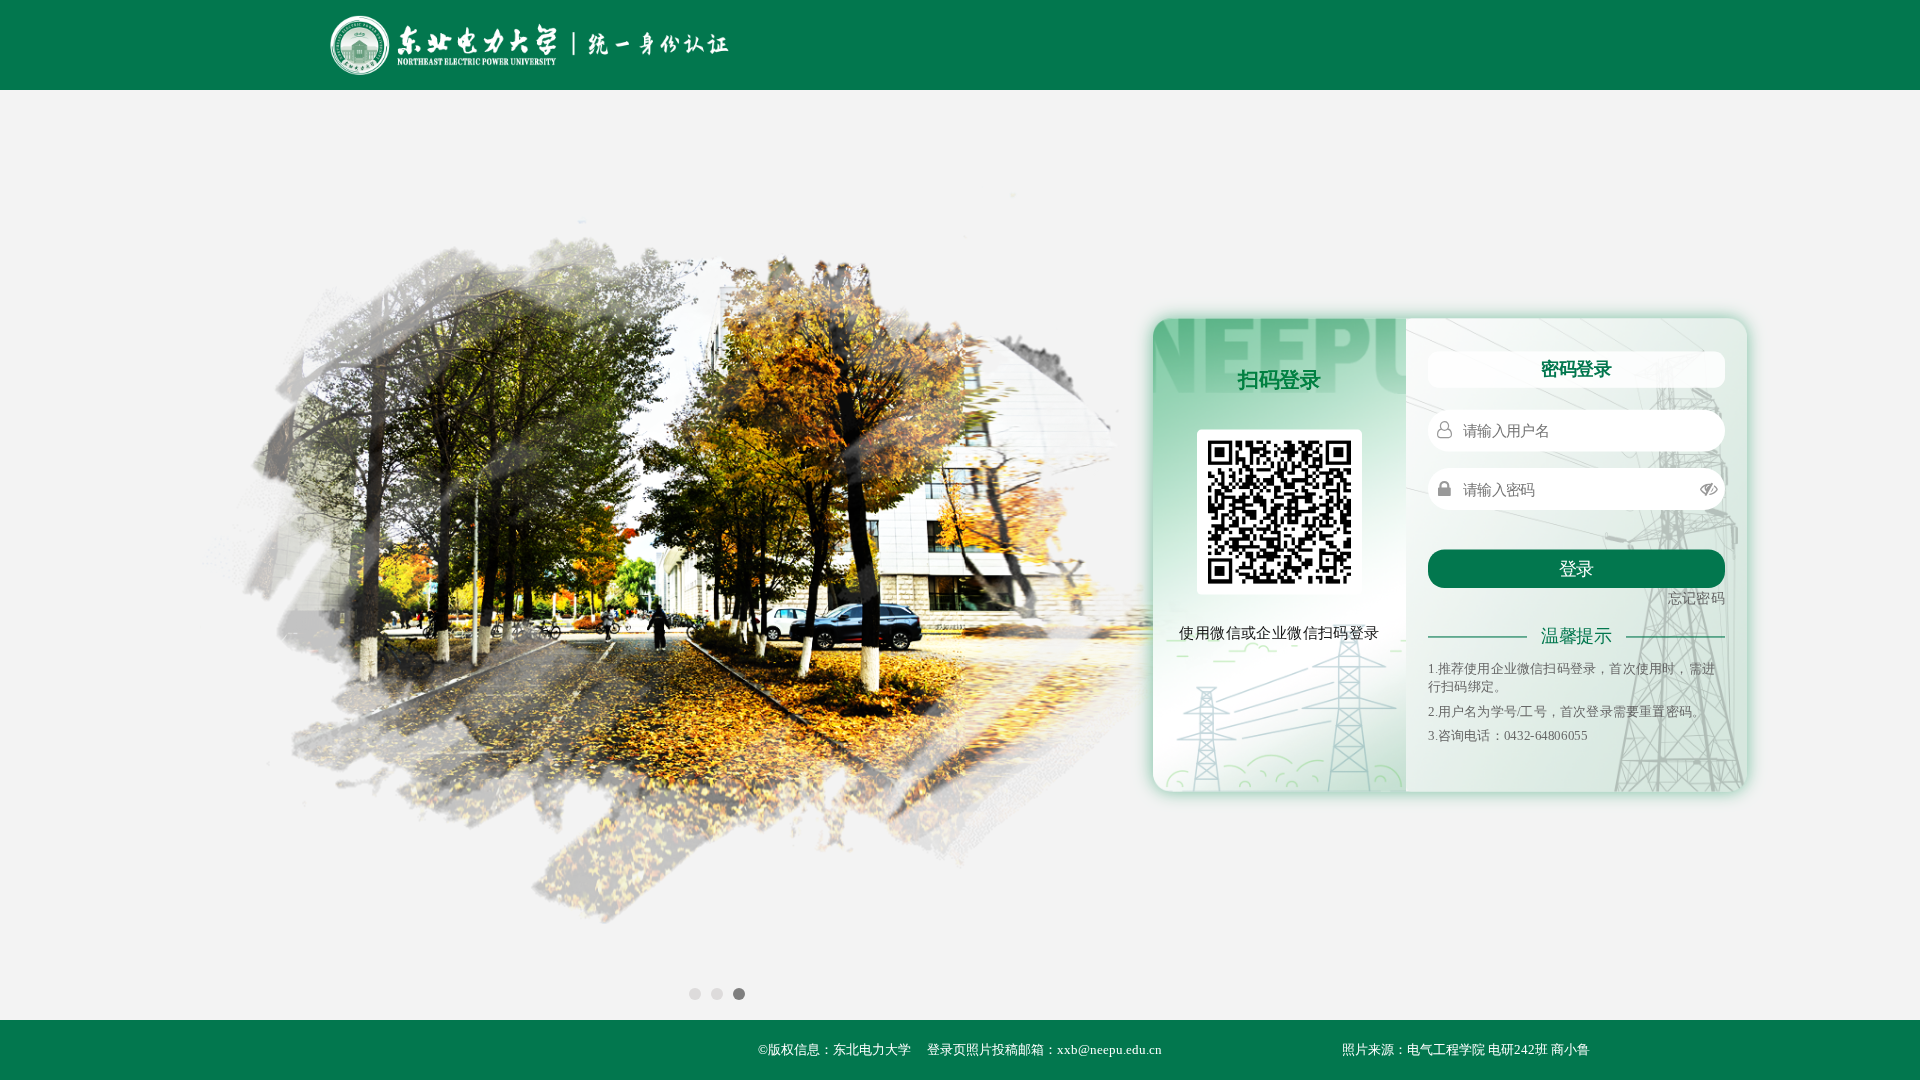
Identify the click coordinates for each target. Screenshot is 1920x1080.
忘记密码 (1696, 598)
